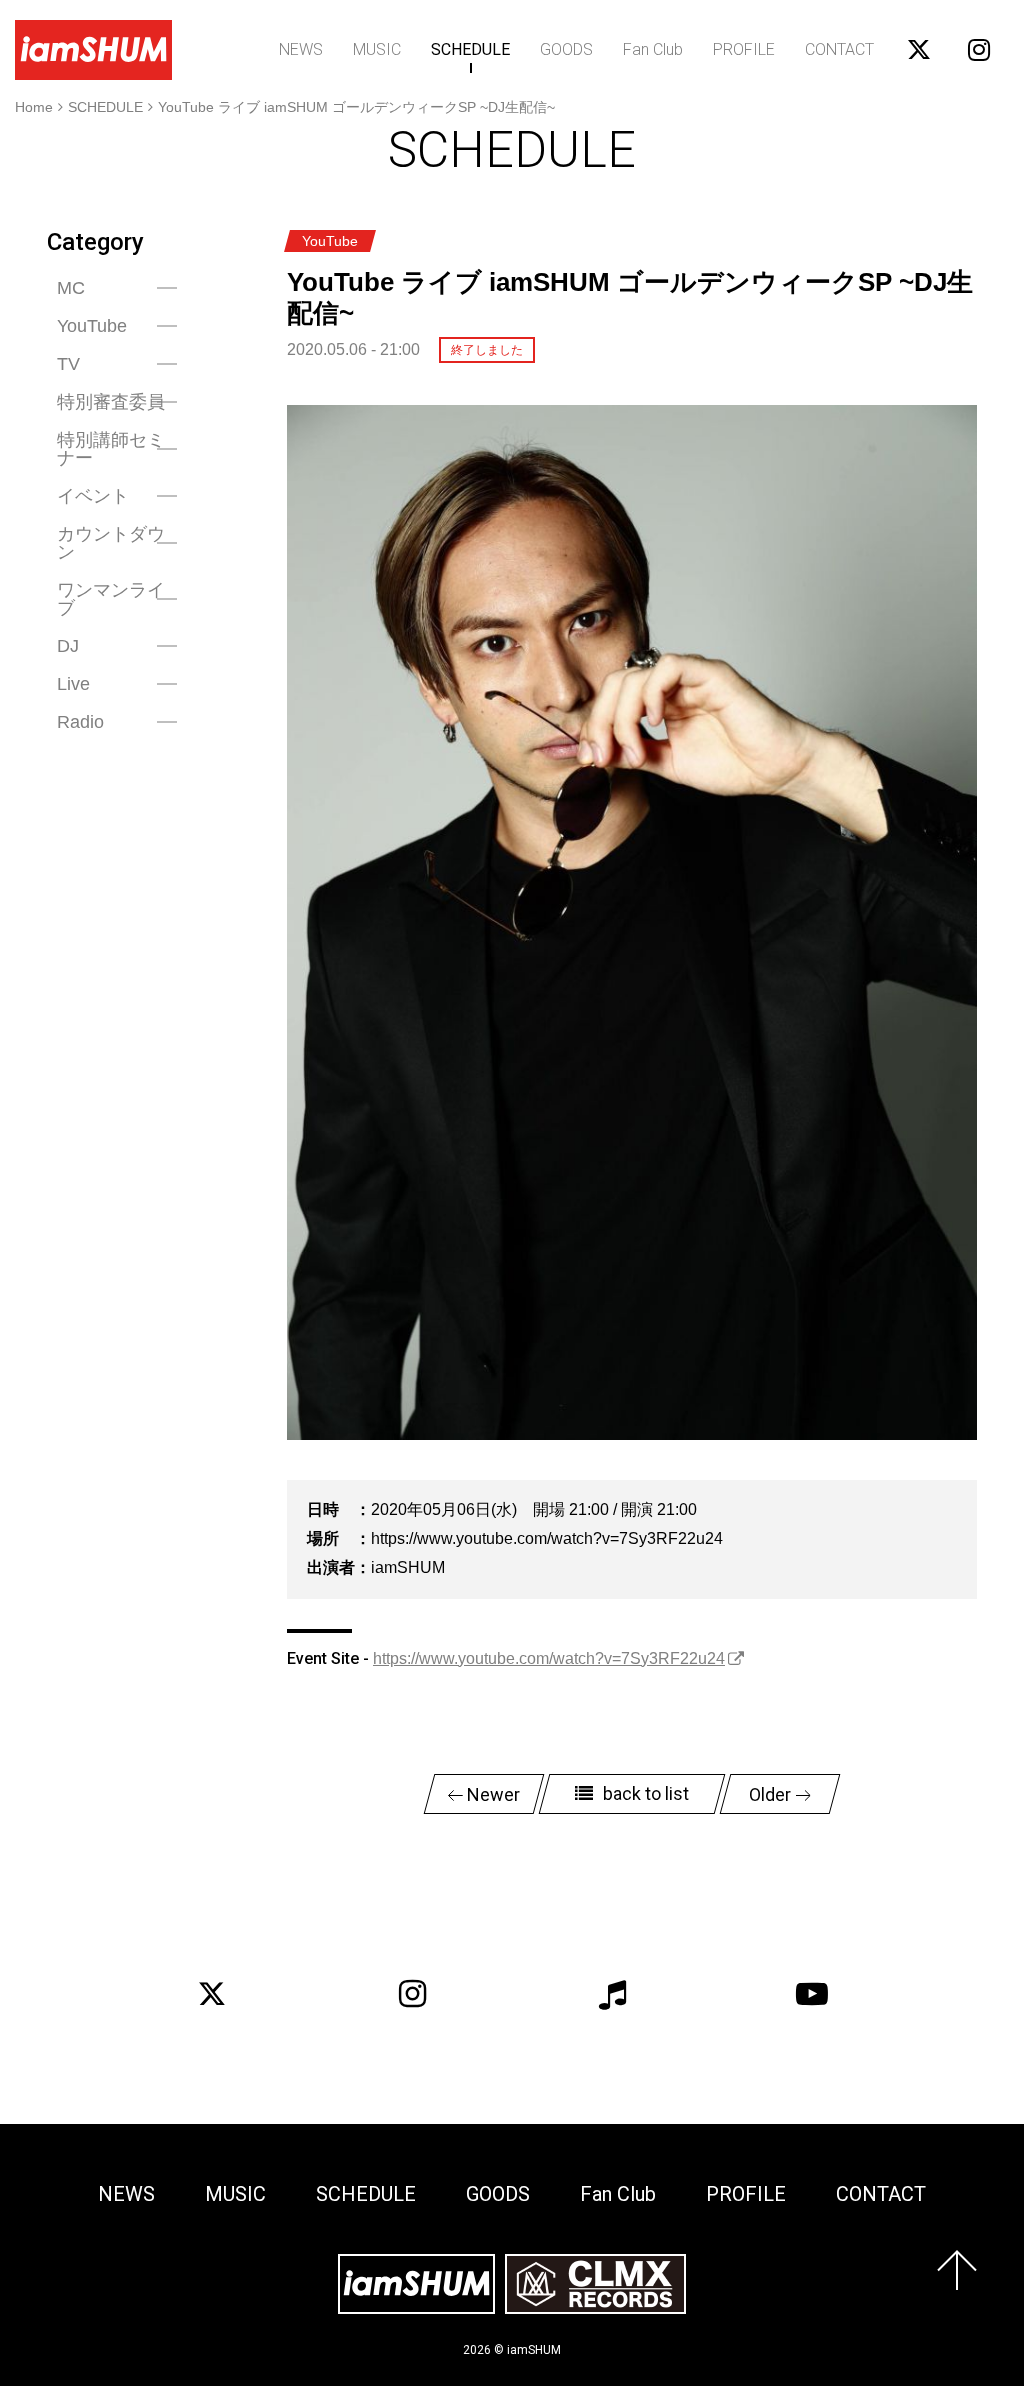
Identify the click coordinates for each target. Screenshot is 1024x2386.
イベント (93, 496)
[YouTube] (812, 1994)
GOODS (566, 49)
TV (68, 364)
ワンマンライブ (111, 599)
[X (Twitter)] (212, 1994)
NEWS (301, 49)
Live (73, 684)
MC (71, 288)
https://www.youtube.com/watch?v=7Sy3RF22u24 (549, 1658)
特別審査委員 (111, 402)
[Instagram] (412, 1994)
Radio (80, 722)
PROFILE (744, 49)
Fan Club (653, 49)
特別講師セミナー (111, 449)
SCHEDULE (470, 49)
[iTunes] (612, 1994)
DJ (68, 646)
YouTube (92, 326)
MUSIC (377, 49)
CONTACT (839, 49)
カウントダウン (111, 543)
